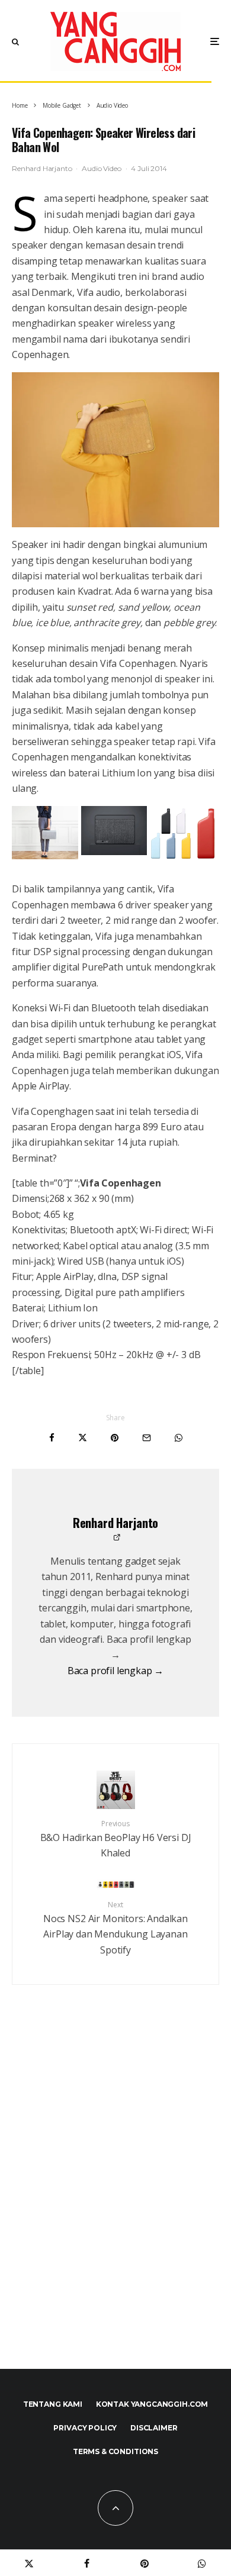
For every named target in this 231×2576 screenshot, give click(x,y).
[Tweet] (83, 1438)
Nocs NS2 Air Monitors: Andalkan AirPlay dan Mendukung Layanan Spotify (115, 1928)
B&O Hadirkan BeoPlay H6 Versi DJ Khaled (116, 1839)
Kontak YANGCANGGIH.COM (152, 2404)
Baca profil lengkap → (116, 1671)
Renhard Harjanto (42, 168)
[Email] (147, 1438)
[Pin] (115, 1438)
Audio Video (101, 168)
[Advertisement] (115, 2203)
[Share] (52, 1438)
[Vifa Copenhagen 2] (45, 856)
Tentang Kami (53, 2404)
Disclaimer (154, 2428)
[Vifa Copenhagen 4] (183, 857)
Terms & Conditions (115, 2451)
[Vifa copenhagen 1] (114, 852)
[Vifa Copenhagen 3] (115, 450)
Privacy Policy (85, 2428)
